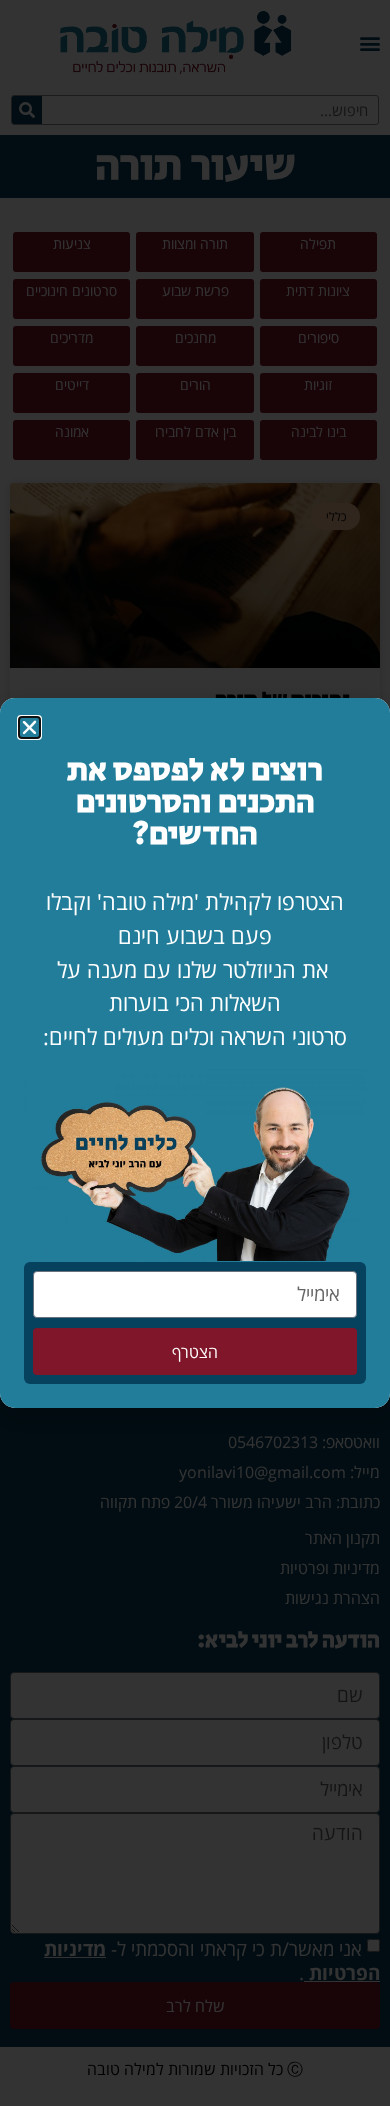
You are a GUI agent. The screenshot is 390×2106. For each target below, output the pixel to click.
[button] (29, 727)
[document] (195, 1053)
